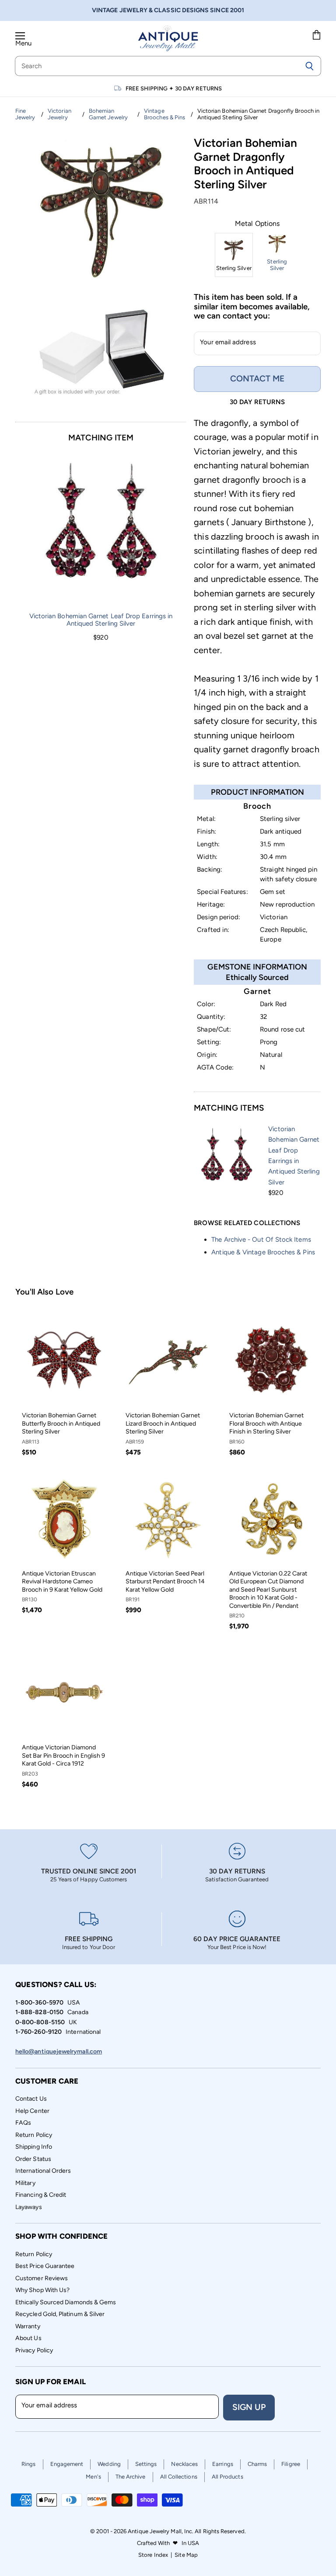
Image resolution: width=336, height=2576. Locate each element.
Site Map (186, 2555)
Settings (146, 2464)
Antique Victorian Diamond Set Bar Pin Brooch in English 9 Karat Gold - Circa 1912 (63, 1755)
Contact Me (257, 379)
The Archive (131, 2477)
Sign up (249, 2407)
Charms (257, 2464)
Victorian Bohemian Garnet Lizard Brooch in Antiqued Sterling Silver (163, 1423)
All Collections (179, 2477)
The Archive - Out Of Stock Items (261, 1240)
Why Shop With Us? (42, 2290)
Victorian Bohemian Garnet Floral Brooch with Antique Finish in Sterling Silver (266, 1423)
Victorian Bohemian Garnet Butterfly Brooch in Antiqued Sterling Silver (61, 1423)
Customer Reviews (42, 2278)
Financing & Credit (41, 2195)
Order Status (33, 2159)
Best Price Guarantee (45, 2266)
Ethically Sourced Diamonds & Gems (66, 2302)
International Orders (43, 2171)
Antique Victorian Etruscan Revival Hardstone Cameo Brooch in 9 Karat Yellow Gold (62, 1582)
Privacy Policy (34, 2350)
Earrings (223, 2464)
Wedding (109, 2464)
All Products (227, 2477)
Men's (93, 2477)
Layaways (29, 2207)
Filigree (291, 2464)
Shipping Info (34, 2147)
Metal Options (257, 224)
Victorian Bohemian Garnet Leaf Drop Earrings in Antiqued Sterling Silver (101, 620)
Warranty (28, 2326)
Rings (28, 2464)
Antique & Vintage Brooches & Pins (263, 1252)
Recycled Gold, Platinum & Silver (60, 2314)
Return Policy (34, 2135)
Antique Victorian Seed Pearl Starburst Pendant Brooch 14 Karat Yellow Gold (165, 1582)
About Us (28, 2338)
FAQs (23, 2123)
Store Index (153, 2555)
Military (25, 2183)
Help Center (32, 2111)
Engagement (67, 2464)
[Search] (310, 66)
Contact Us (31, 2099)
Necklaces (184, 2464)
